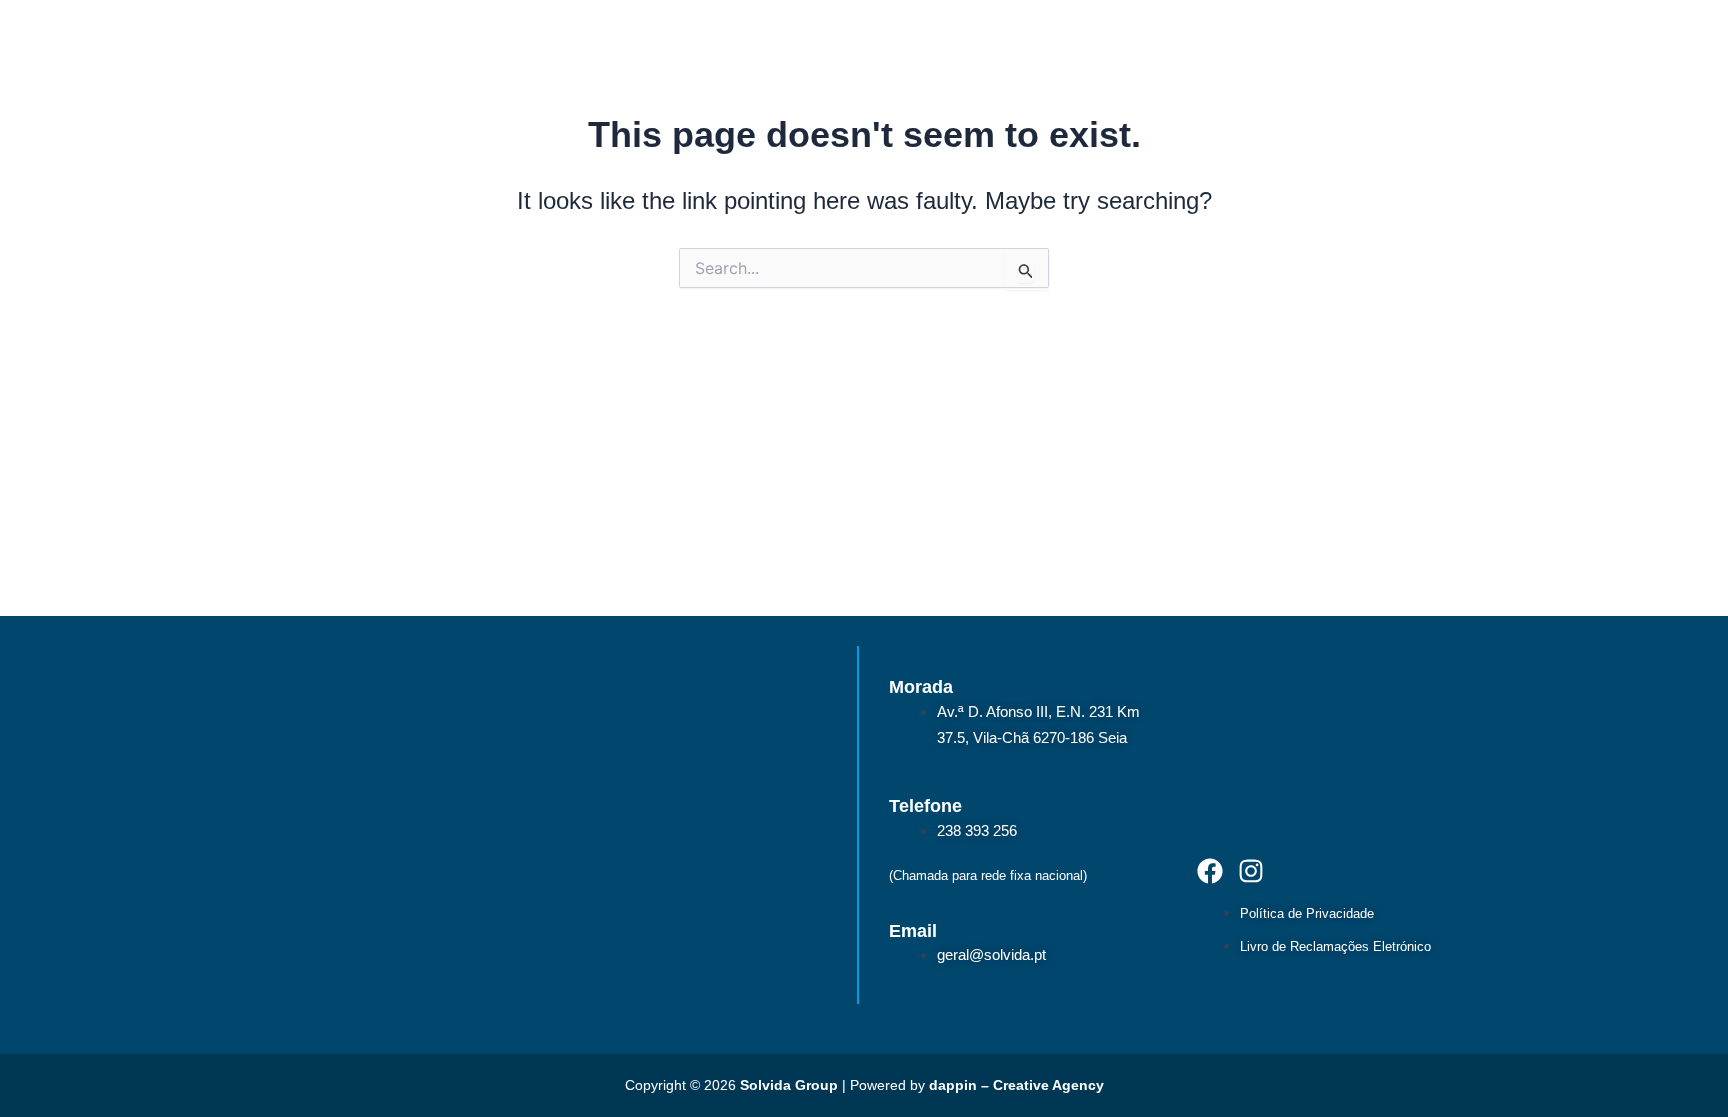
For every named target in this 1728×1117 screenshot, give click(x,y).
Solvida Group (789, 1085)
